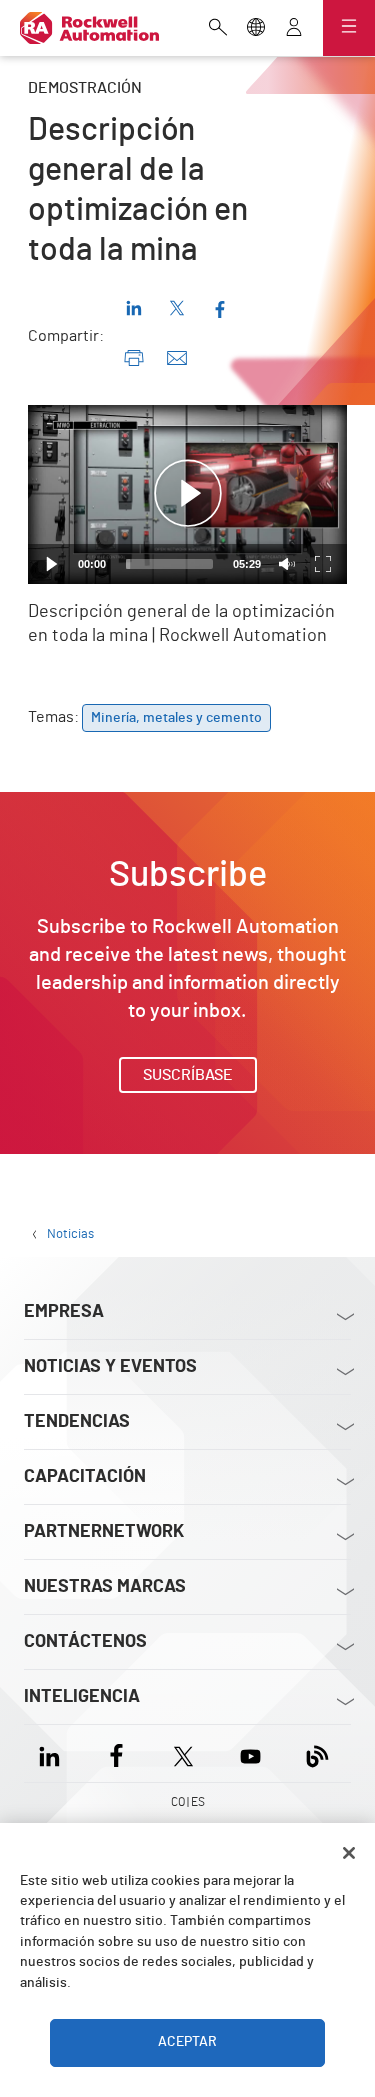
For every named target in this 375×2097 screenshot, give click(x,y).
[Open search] (218, 29)
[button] (188, 494)
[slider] (169, 564)
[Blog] (317, 1753)
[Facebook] (116, 1753)
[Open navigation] (349, 28)
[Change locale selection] (256, 29)
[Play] (52, 564)
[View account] (294, 29)
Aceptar (188, 2042)
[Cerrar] (349, 1853)
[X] (183, 1753)
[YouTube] (250, 1753)
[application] (187, 494)
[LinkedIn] (53, 1753)
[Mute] (287, 564)
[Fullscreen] (323, 564)
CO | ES (188, 1802)
